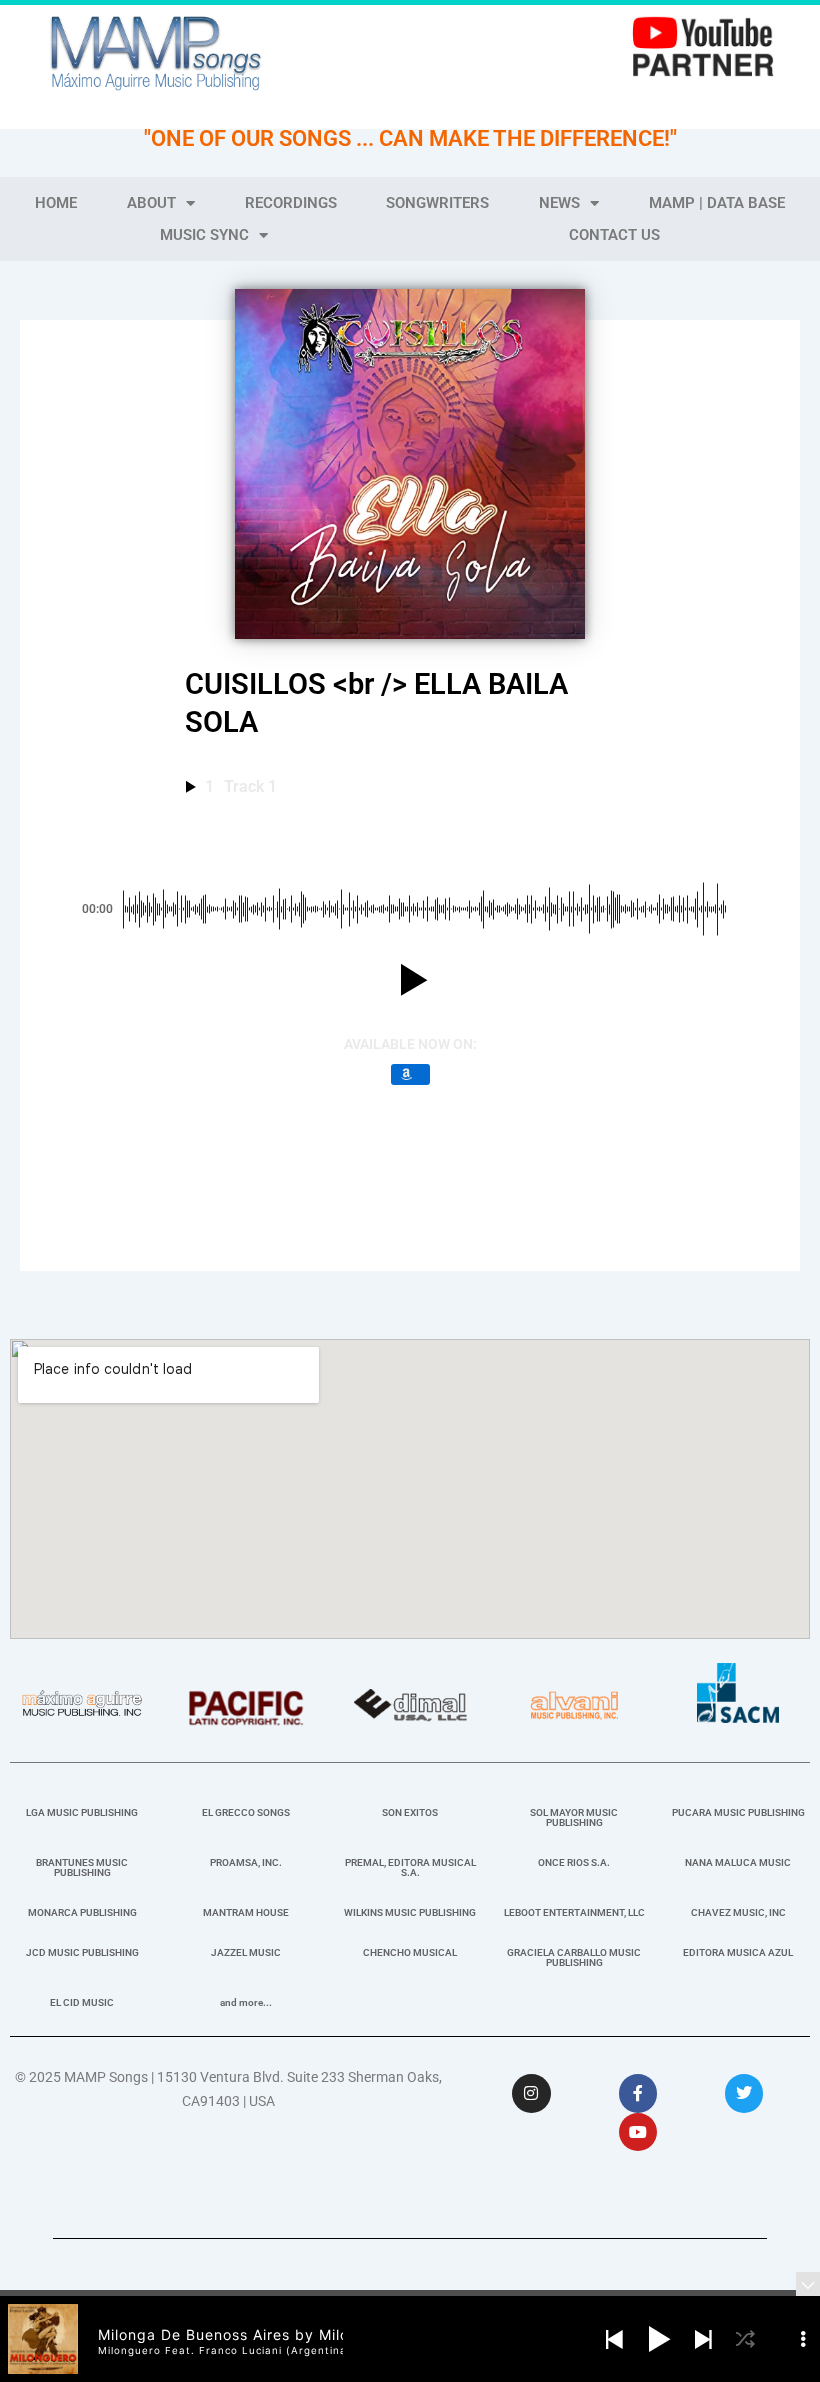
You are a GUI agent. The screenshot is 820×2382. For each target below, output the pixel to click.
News (559, 203)
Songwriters (437, 203)
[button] (410, 980)
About (151, 203)
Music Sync (204, 235)
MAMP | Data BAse (717, 203)
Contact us (614, 235)
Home (56, 203)
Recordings (291, 203)
